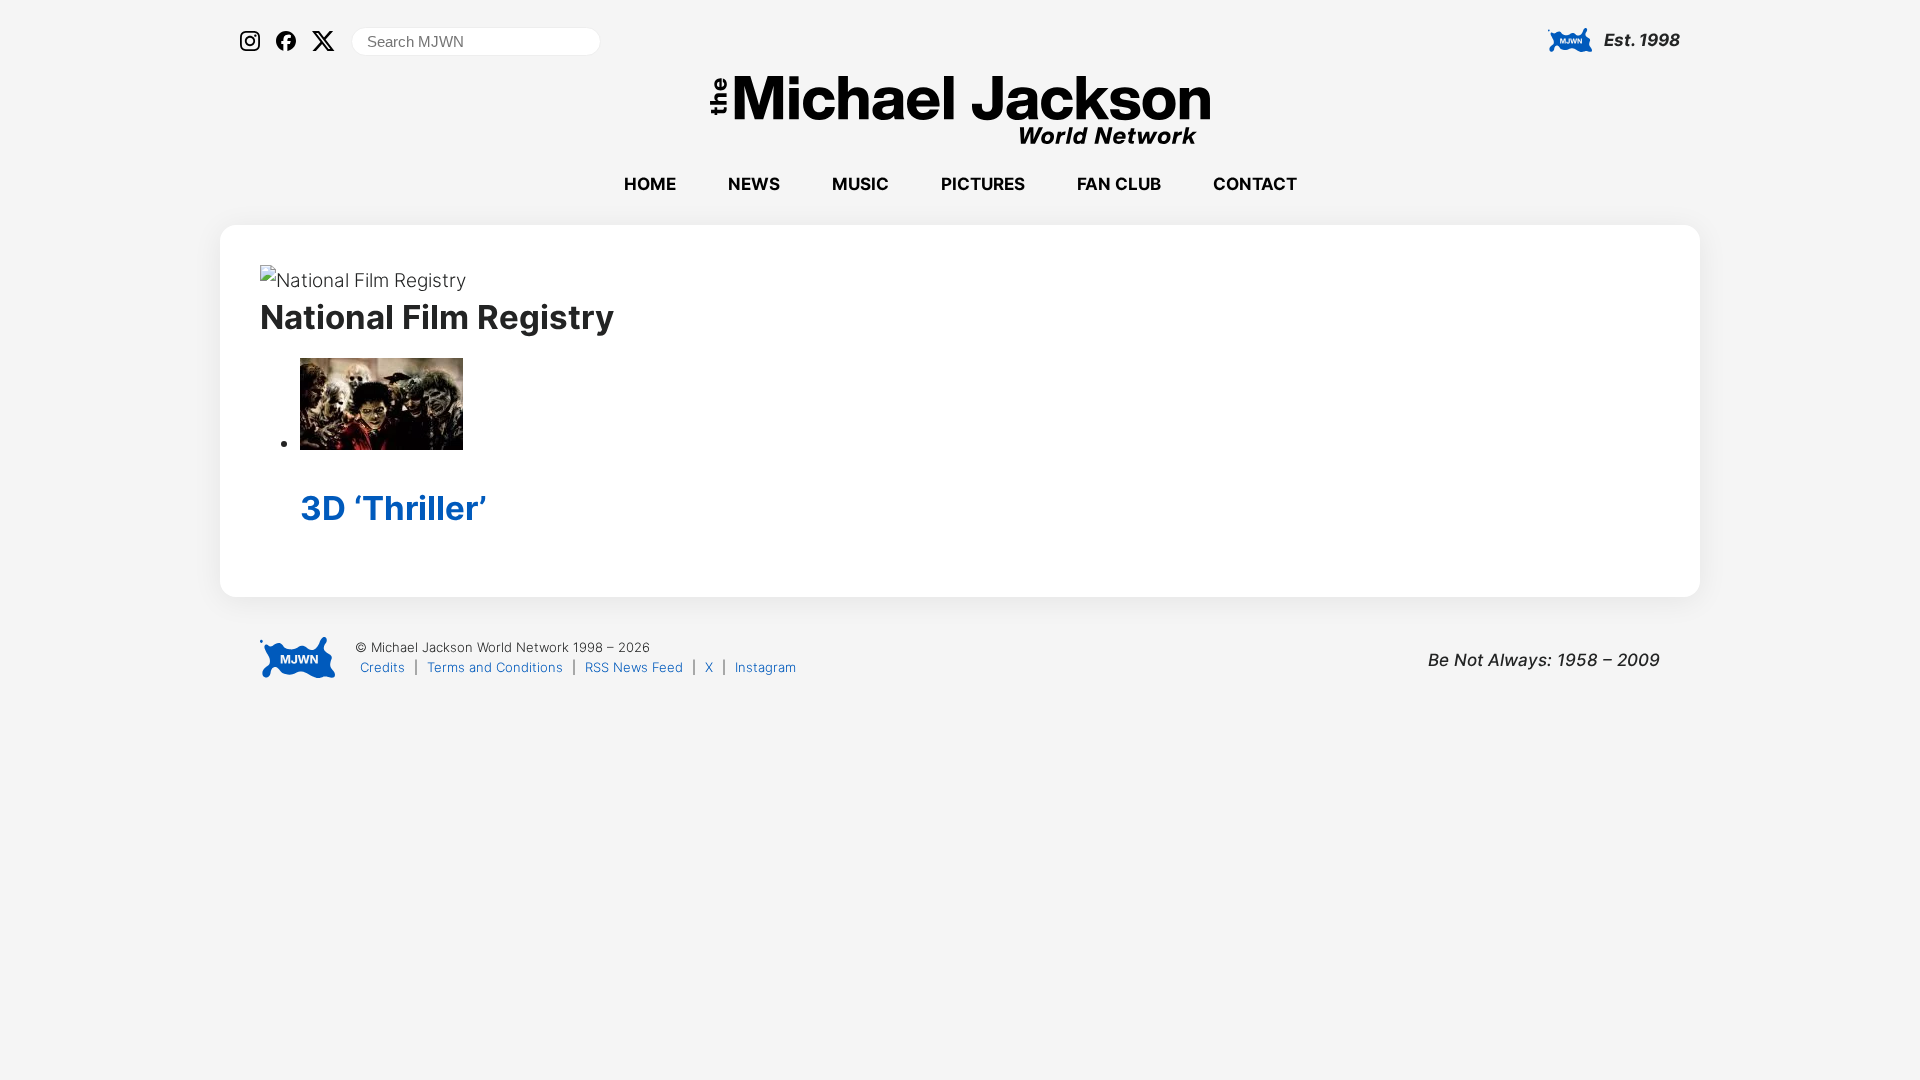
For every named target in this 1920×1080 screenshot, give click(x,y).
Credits (382, 667)
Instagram (765, 667)
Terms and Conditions (495, 667)
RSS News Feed (634, 667)
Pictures (983, 184)
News (754, 184)
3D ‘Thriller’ (393, 508)
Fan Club (1119, 184)
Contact (1255, 184)
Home (650, 184)
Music (860, 184)
